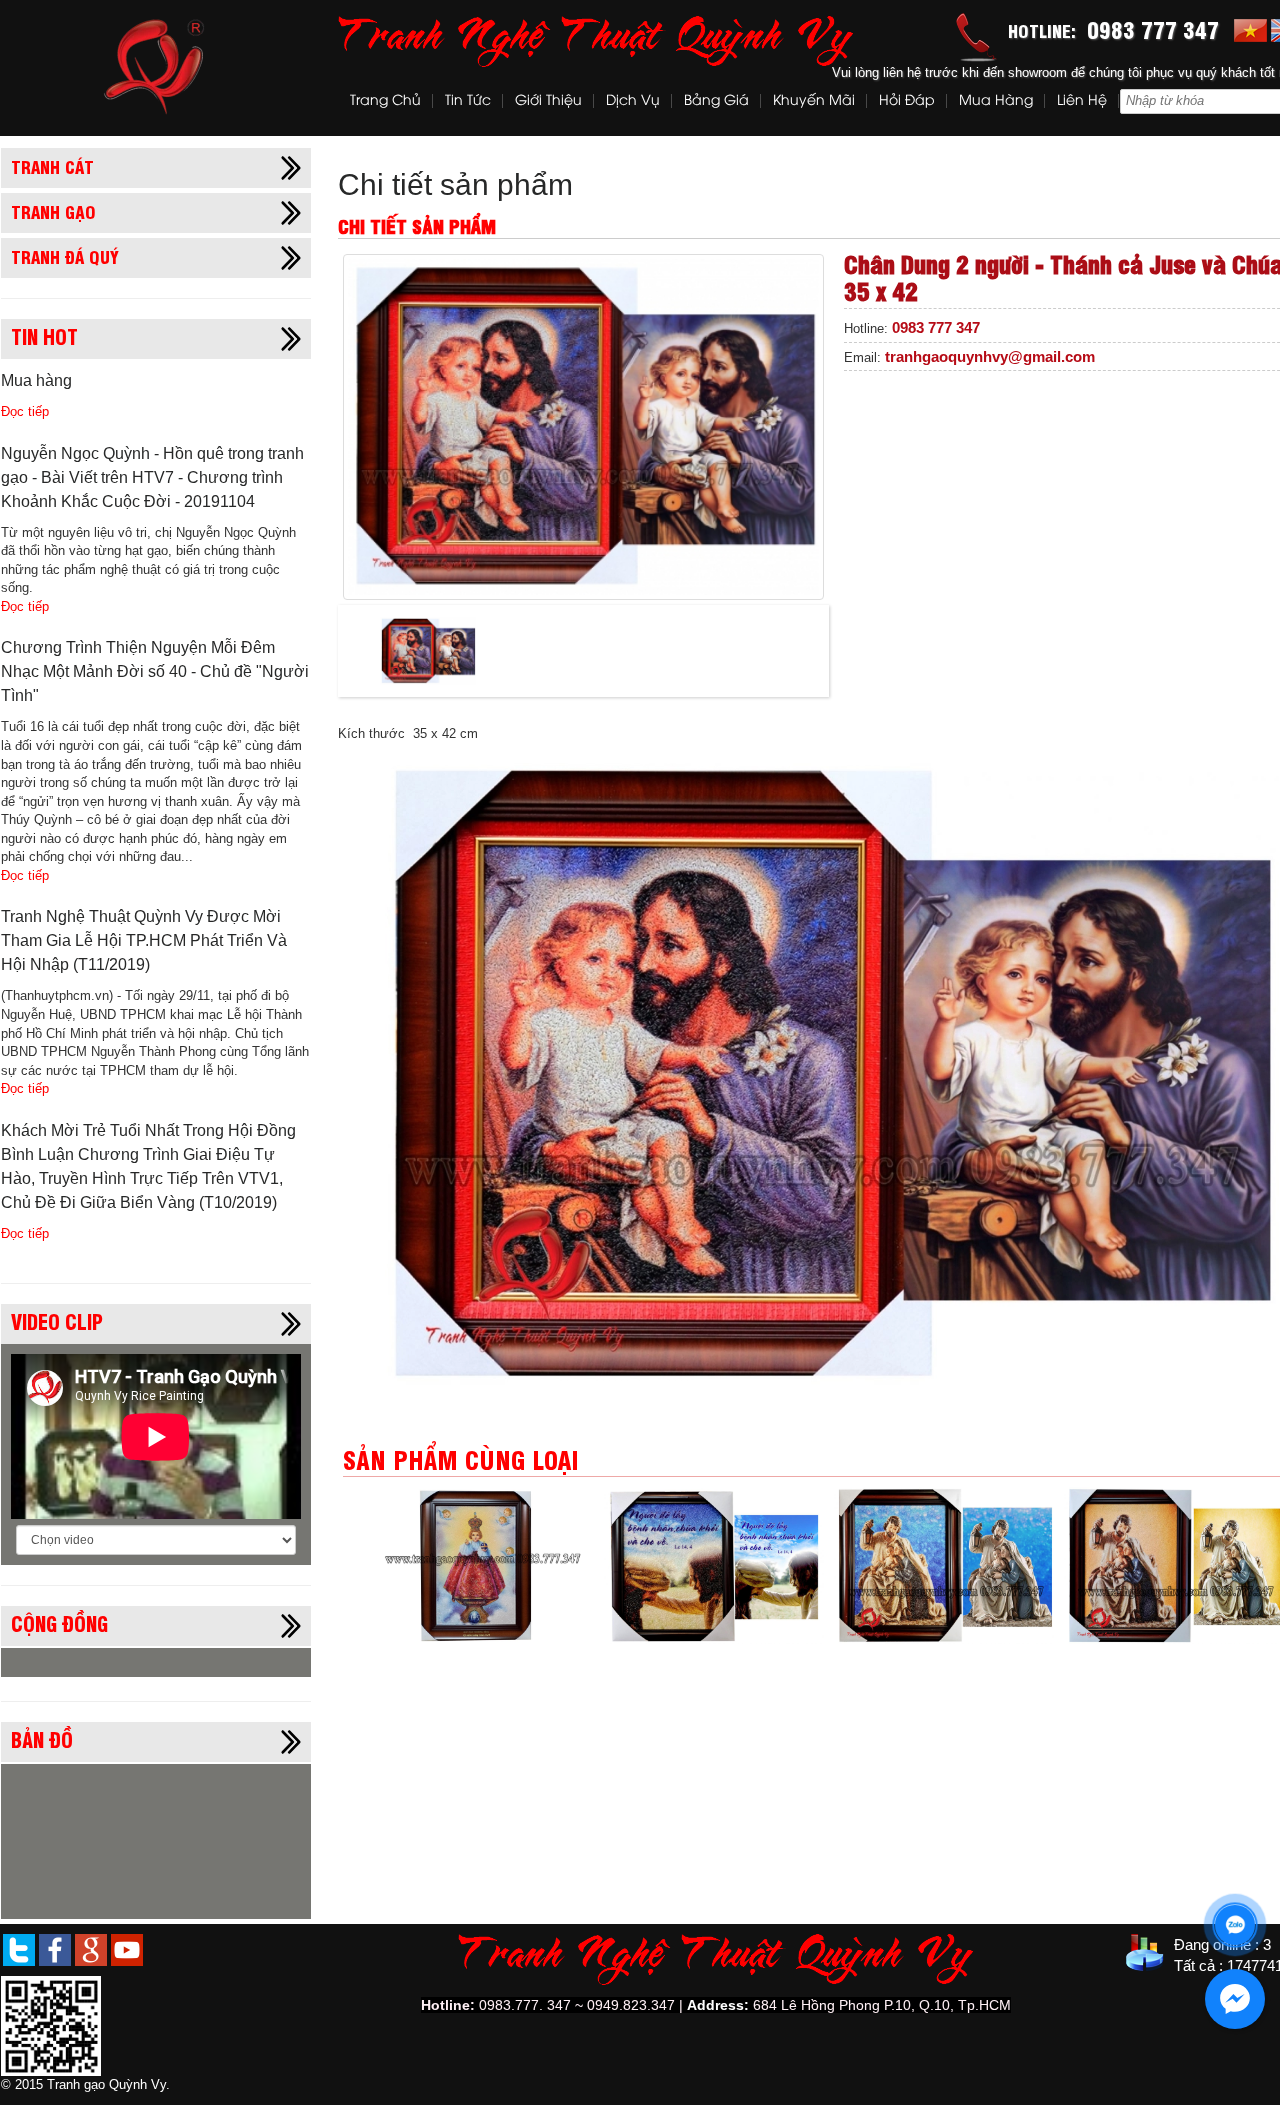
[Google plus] (91, 1949)
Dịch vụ (633, 101)
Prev (1261, 1464)
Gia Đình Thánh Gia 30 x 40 (1174, 1657)
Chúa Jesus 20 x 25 (713, 1657)
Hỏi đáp (907, 101)
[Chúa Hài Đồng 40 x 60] (484, 1565)
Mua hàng (996, 101)
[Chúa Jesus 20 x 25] (714, 1565)
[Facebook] (55, 1949)
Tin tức (468, 101)
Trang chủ (385, 101)
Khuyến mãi (814, 101)
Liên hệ (1082, 101)
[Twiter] (19, 1949)
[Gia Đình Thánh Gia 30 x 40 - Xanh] (944, 1565)
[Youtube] (127, 1949)
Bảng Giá (716, 101)
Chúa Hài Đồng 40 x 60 (484, 1657)
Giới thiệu (548, 101)
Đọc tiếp (25, 411)
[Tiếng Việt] (1250, 29)
